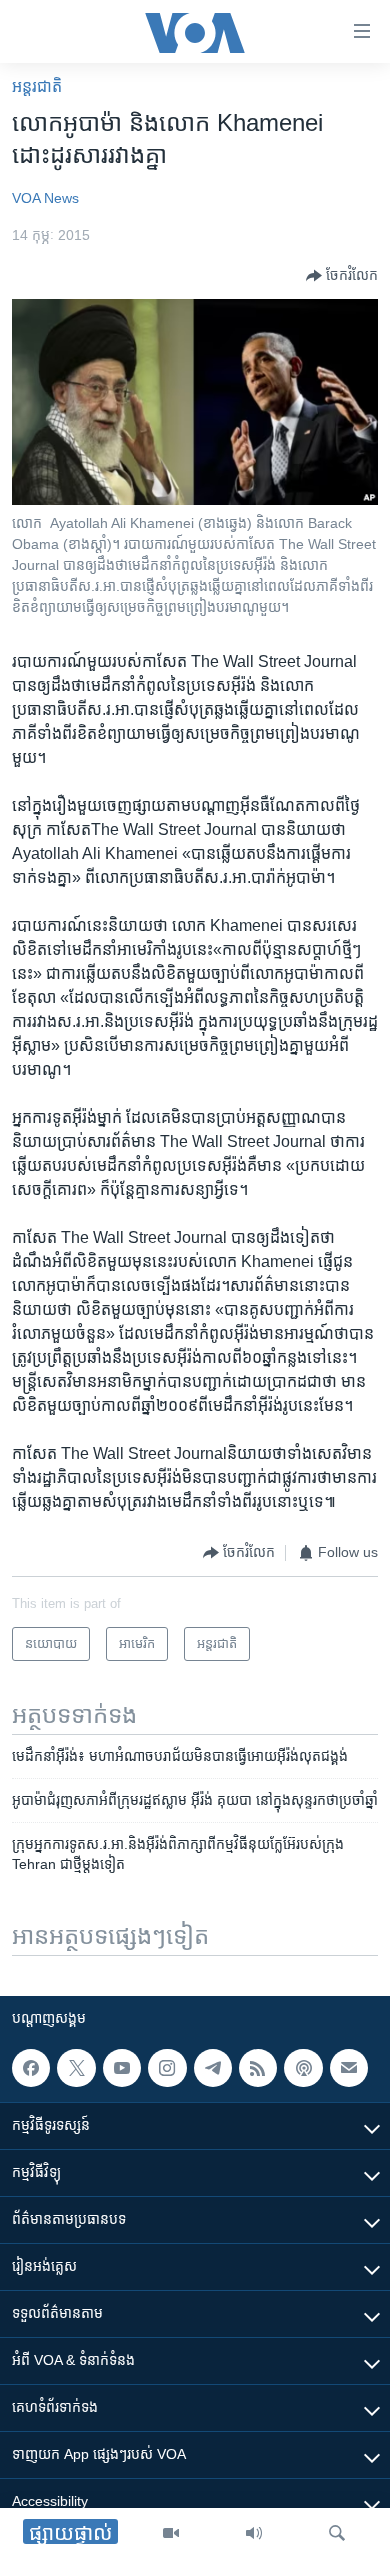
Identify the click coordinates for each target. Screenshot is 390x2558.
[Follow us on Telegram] (213, 2068)
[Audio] (254, 2533)
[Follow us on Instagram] (167, 2068)
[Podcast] (303, 2068)
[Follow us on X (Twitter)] (76, 2068)
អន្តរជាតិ (37, 86)
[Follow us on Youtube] (122, 2068)
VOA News (45, 198)
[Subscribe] (349, 2068)
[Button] (342, 276)
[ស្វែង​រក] (337, 2533)
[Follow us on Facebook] (31, 2068)
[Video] (171, 2533)
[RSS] (258, 2068)
